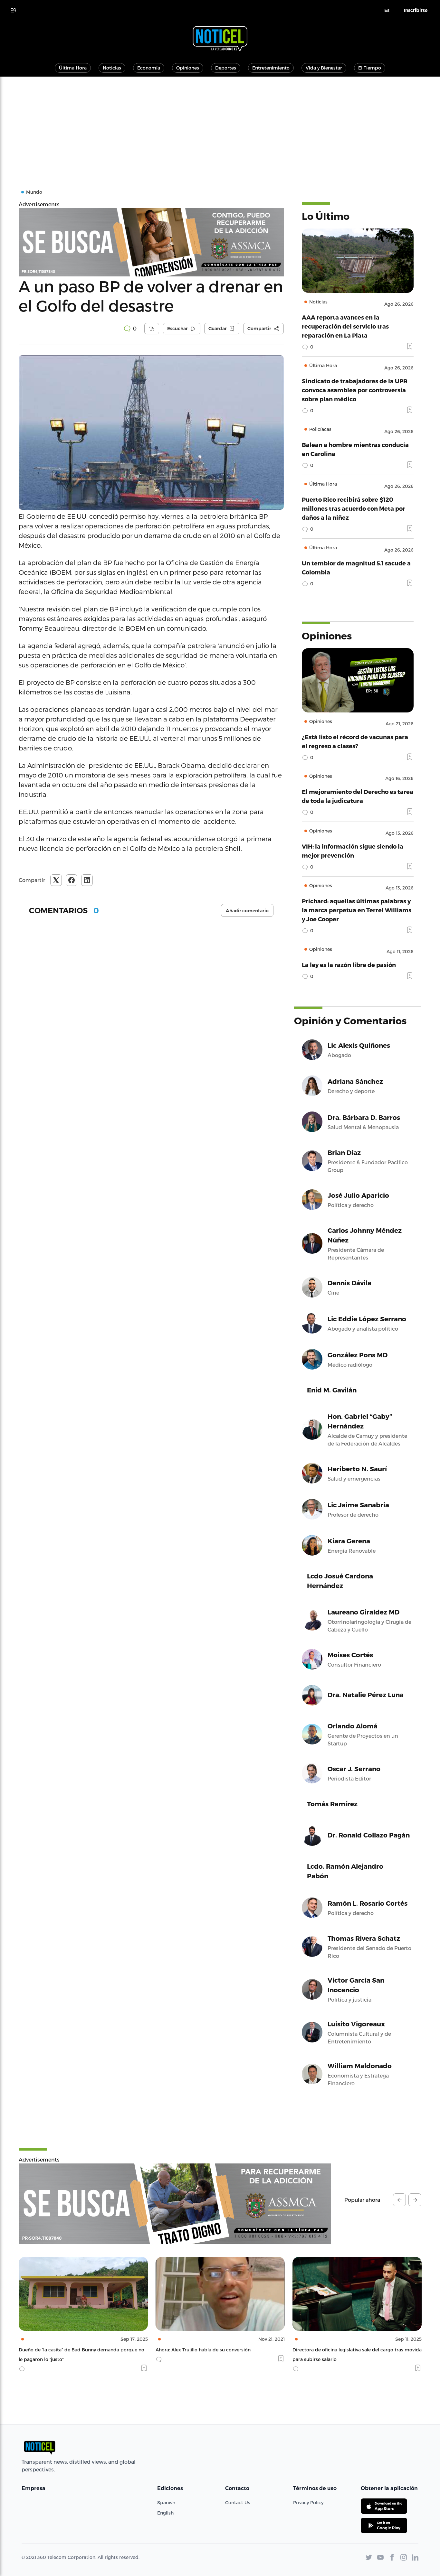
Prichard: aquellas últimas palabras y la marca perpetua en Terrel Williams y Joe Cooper (357, 910)
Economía (149, 68)
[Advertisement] (220, 125)
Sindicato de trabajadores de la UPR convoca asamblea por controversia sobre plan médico (355, 390)
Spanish (166, 2502)
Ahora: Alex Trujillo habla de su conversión (66, 2350)
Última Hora (73, 68)
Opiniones (188, 68)
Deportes (226, 68)
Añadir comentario (247, 911)
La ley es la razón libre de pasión (349, 965)
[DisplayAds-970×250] (175, 2204)
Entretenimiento (271, 68)
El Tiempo (370, 68)
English (165, 2513)
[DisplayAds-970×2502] (151, 242)
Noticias (112, 68)
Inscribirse (416, 10)
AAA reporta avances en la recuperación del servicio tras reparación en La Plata (345, 326)
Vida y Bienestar (324, 68)
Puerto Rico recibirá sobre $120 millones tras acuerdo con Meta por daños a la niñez (354, 508)
